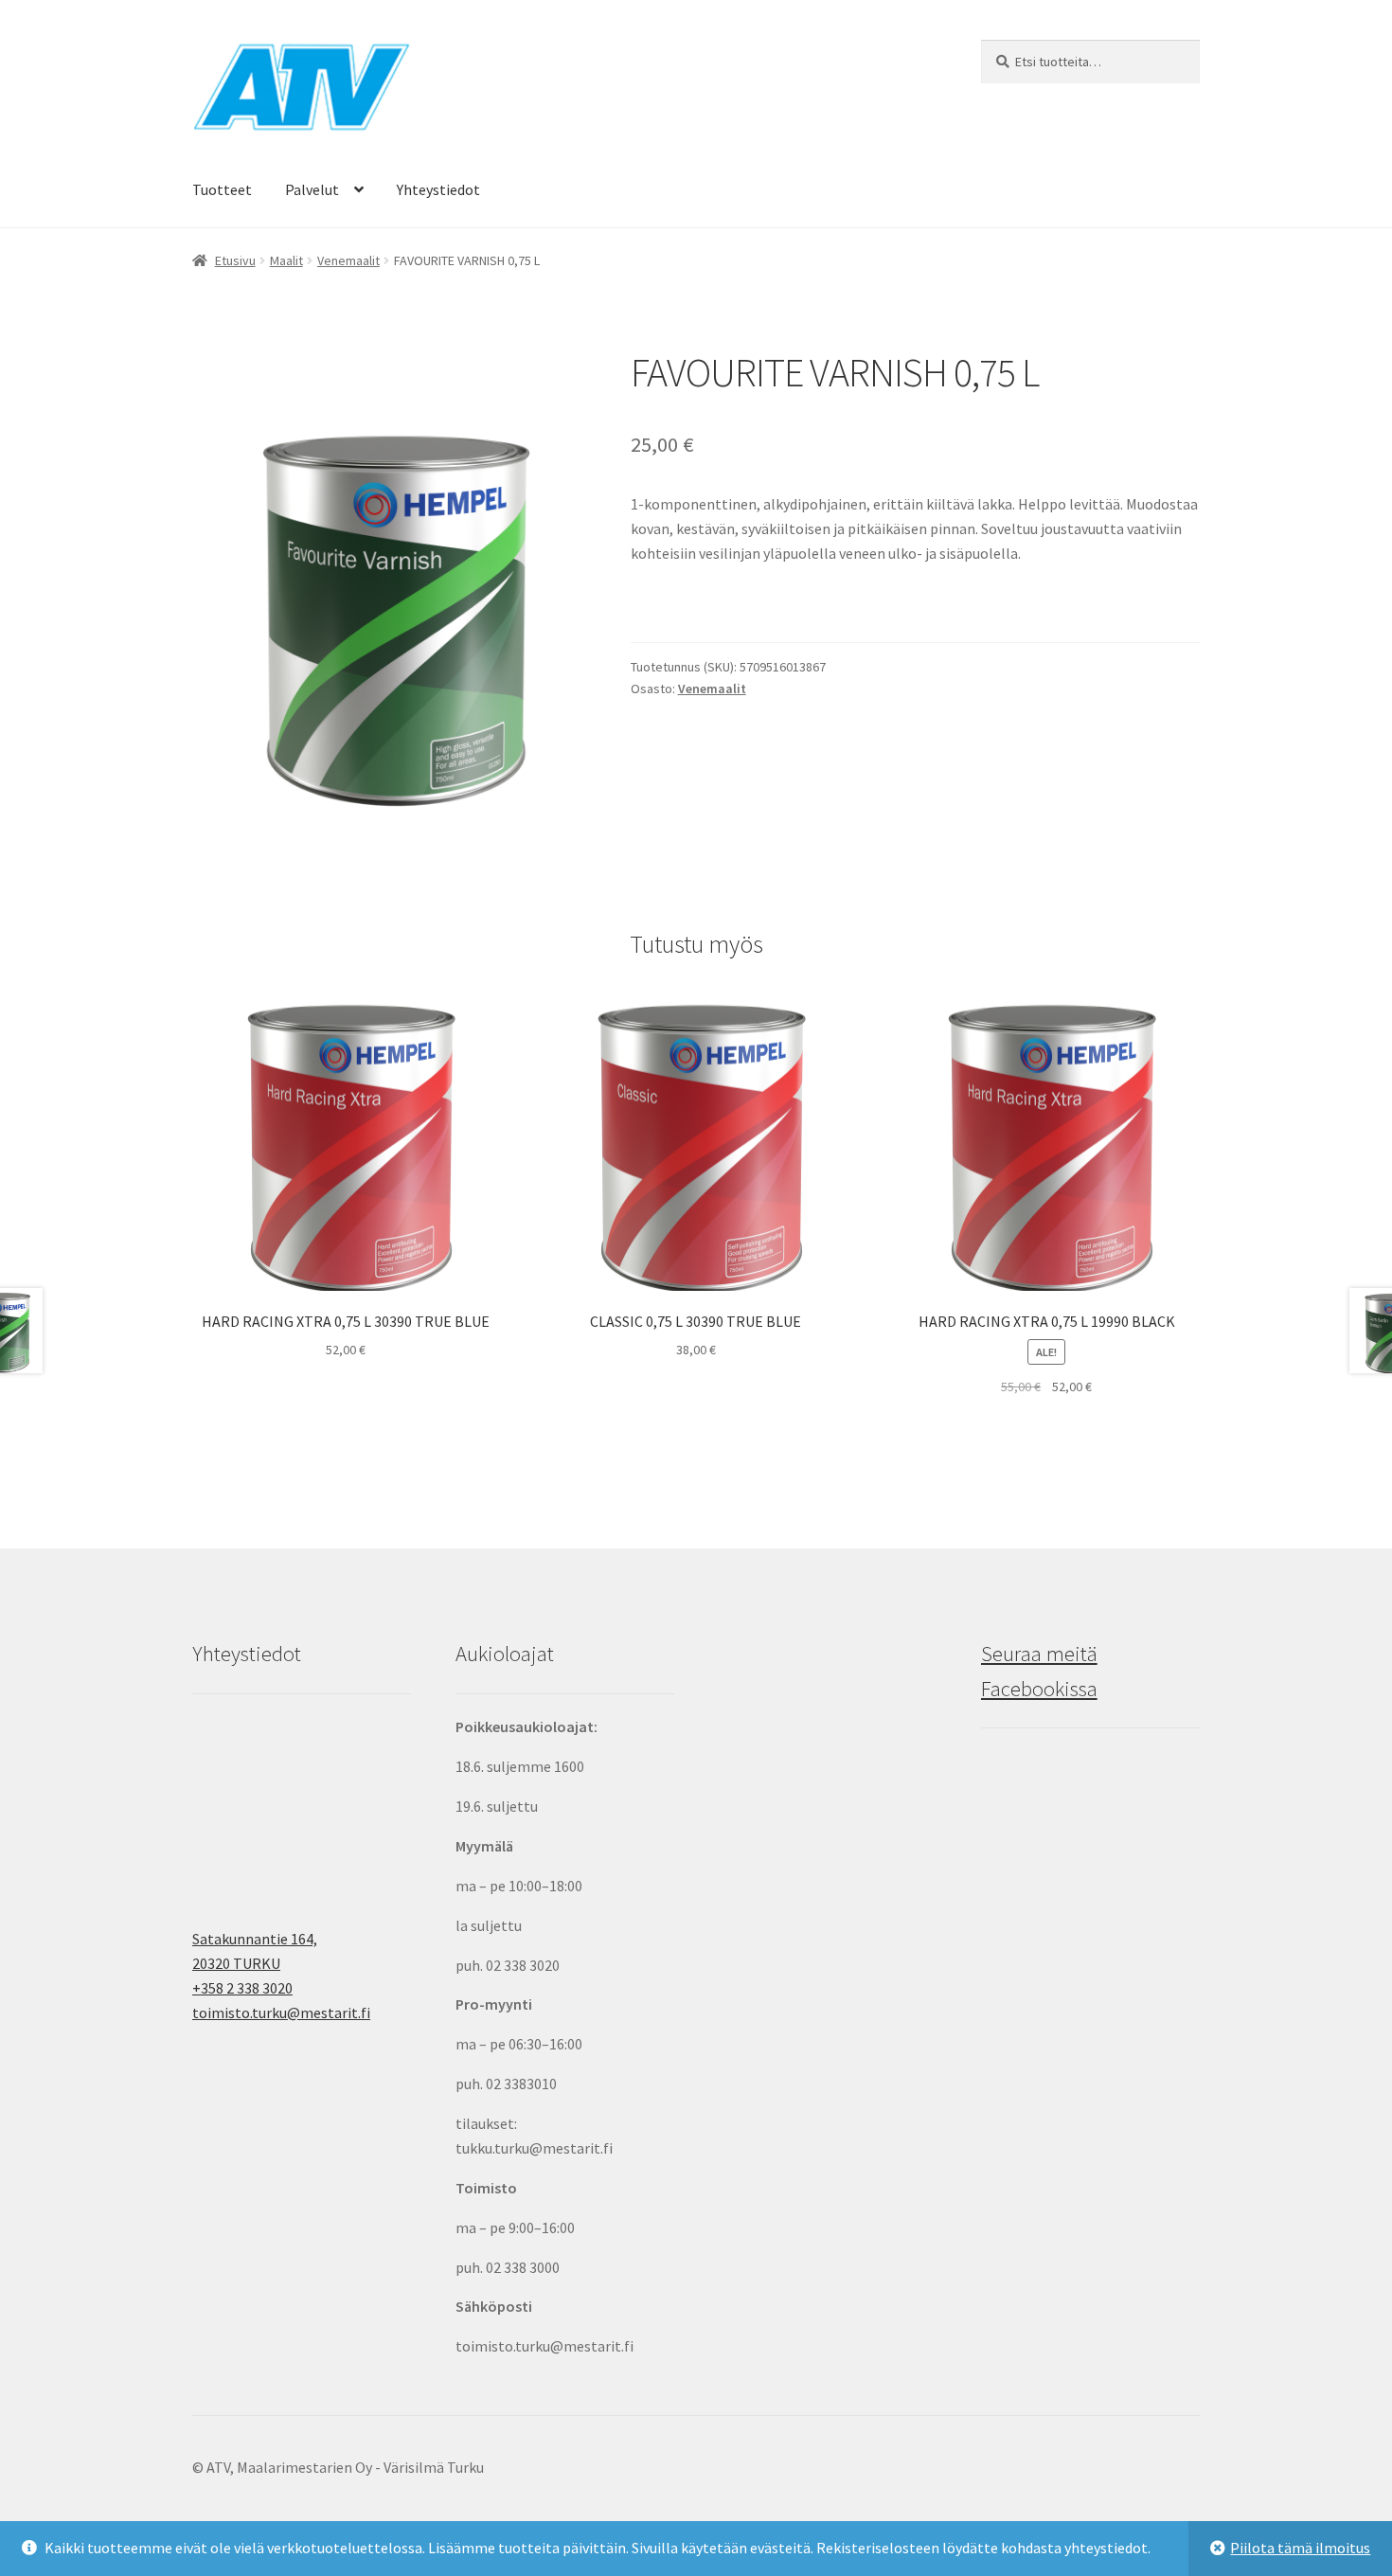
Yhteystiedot (438, 189)
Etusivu (235, 260)
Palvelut (312, 189)
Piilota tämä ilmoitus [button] (1300, 2548)
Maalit (286, 260)
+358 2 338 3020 (242, 1988)
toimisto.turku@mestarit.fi (281, 2012)
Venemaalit (348, 260)
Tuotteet (222, 189)
